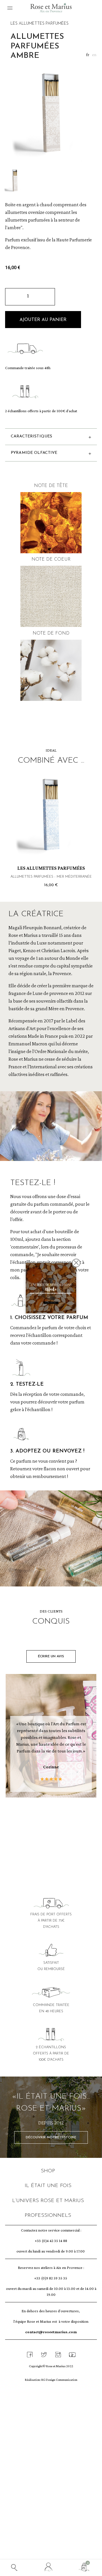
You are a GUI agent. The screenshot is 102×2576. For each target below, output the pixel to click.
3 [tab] (48, 1823)
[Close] (76, 1263)
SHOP (48, 2171)
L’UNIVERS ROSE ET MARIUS (48, 2201)
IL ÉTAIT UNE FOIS (48, 2186)
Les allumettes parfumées (40, 24)
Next (85, 811)
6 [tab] (65, 1823)
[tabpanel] (51, 1737)
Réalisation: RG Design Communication (51, 2380)
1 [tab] (37, 1823)
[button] (43, 320)
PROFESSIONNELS (48, 2216)
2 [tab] (42, 1823)
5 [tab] (59, 1823)
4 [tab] (54, 1823)
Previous (17, 811)
